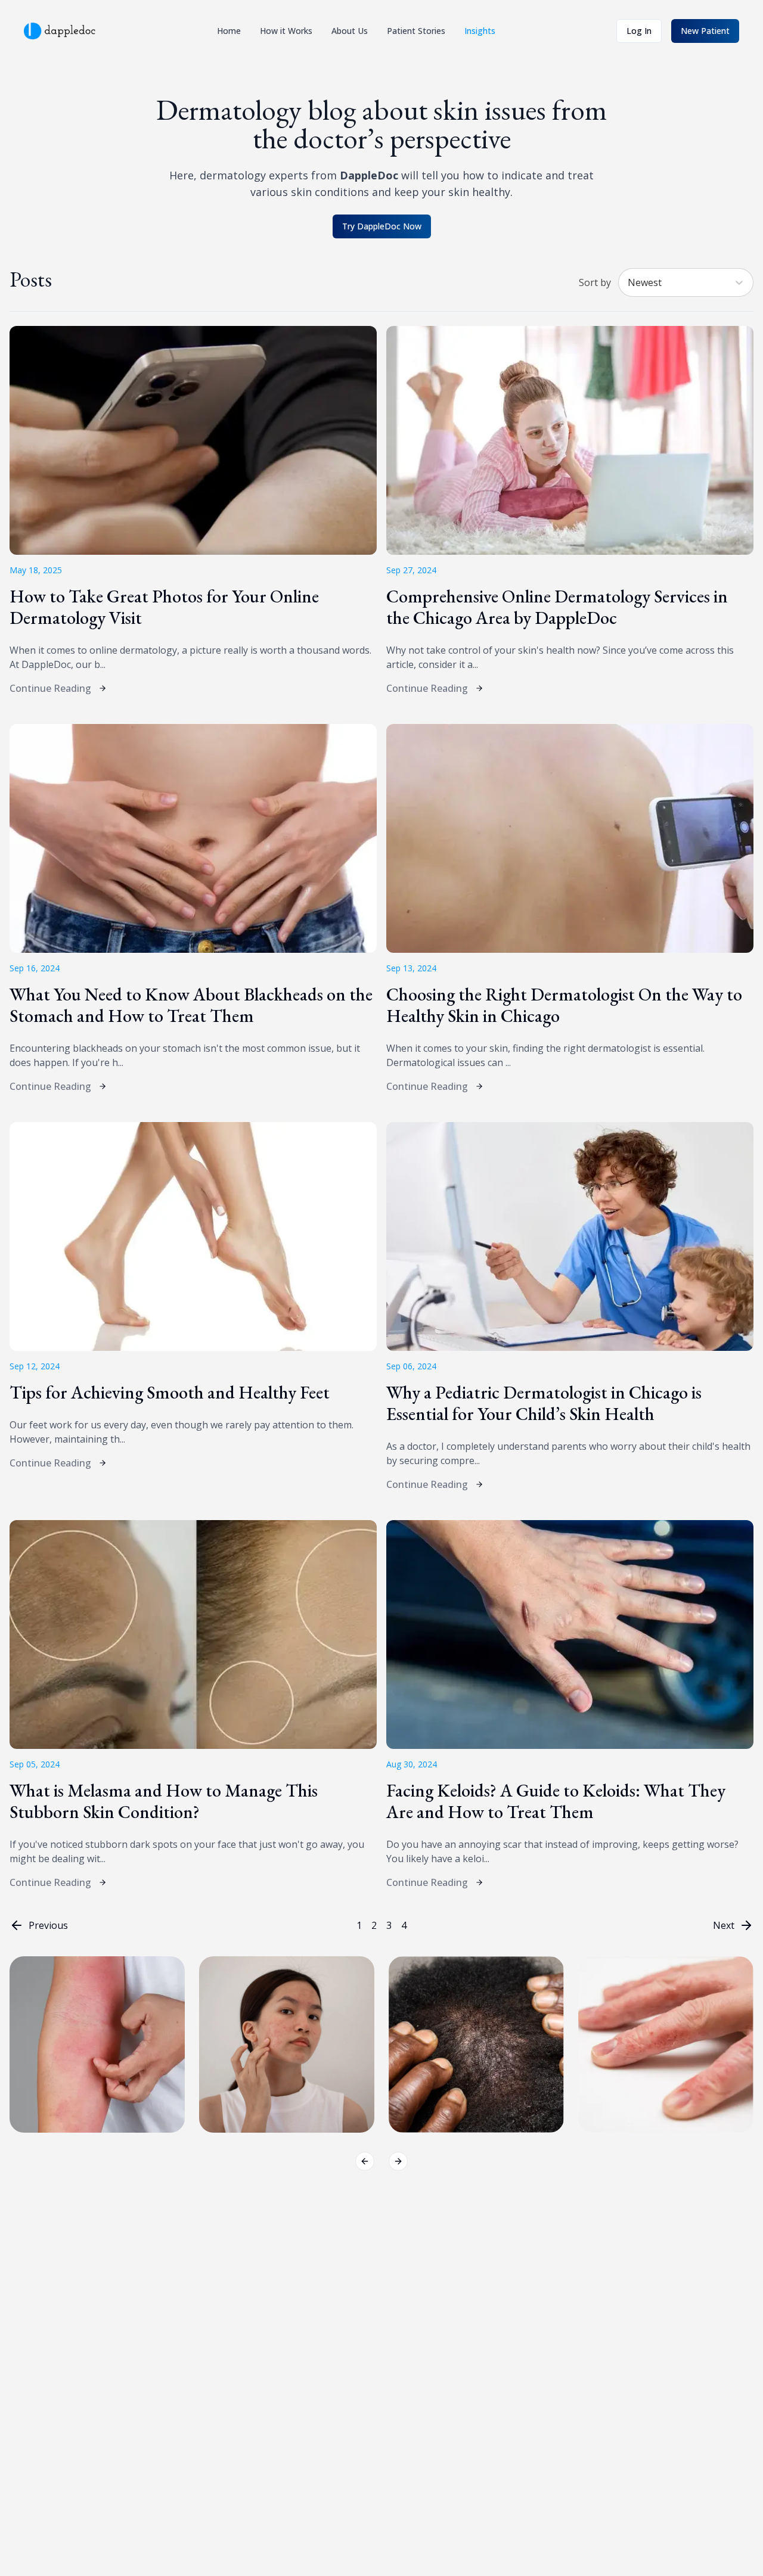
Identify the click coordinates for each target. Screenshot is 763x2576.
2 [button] (374, 1925)
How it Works (286, 31)
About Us (350, 31)
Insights (480, 31)
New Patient (705, 31)
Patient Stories (416, 31)
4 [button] (404, 1925)
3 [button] (389, 1925)
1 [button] (359, 1925)
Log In (639, 31)
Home (229, 31)
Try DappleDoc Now (382, 226)
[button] (39, 1925)
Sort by (595, 282)
